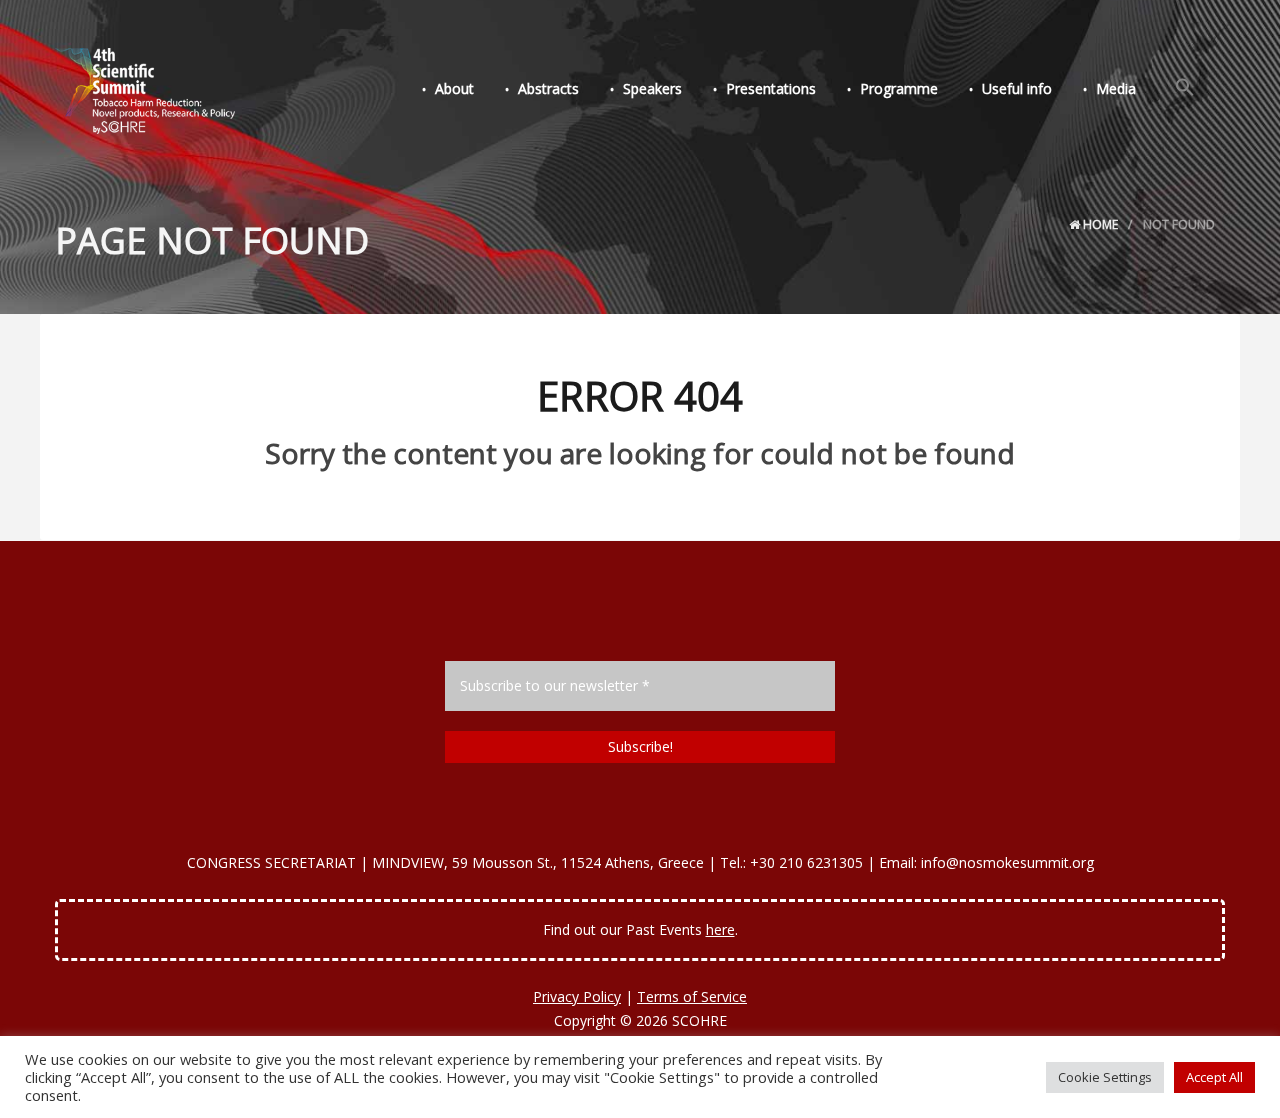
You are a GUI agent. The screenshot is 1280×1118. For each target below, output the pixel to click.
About (454, 88)
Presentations (771, 88)
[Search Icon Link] (1185, 88)
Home (1099, 224)
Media (1116, 88)
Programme (899, 88)
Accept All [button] (1214, 1077)
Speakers (652, 88)
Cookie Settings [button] (1105, 1077)
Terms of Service (692, 996)
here (720, 929)
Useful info (1017, 88)
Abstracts (548, 88)
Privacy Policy (577, 996)
